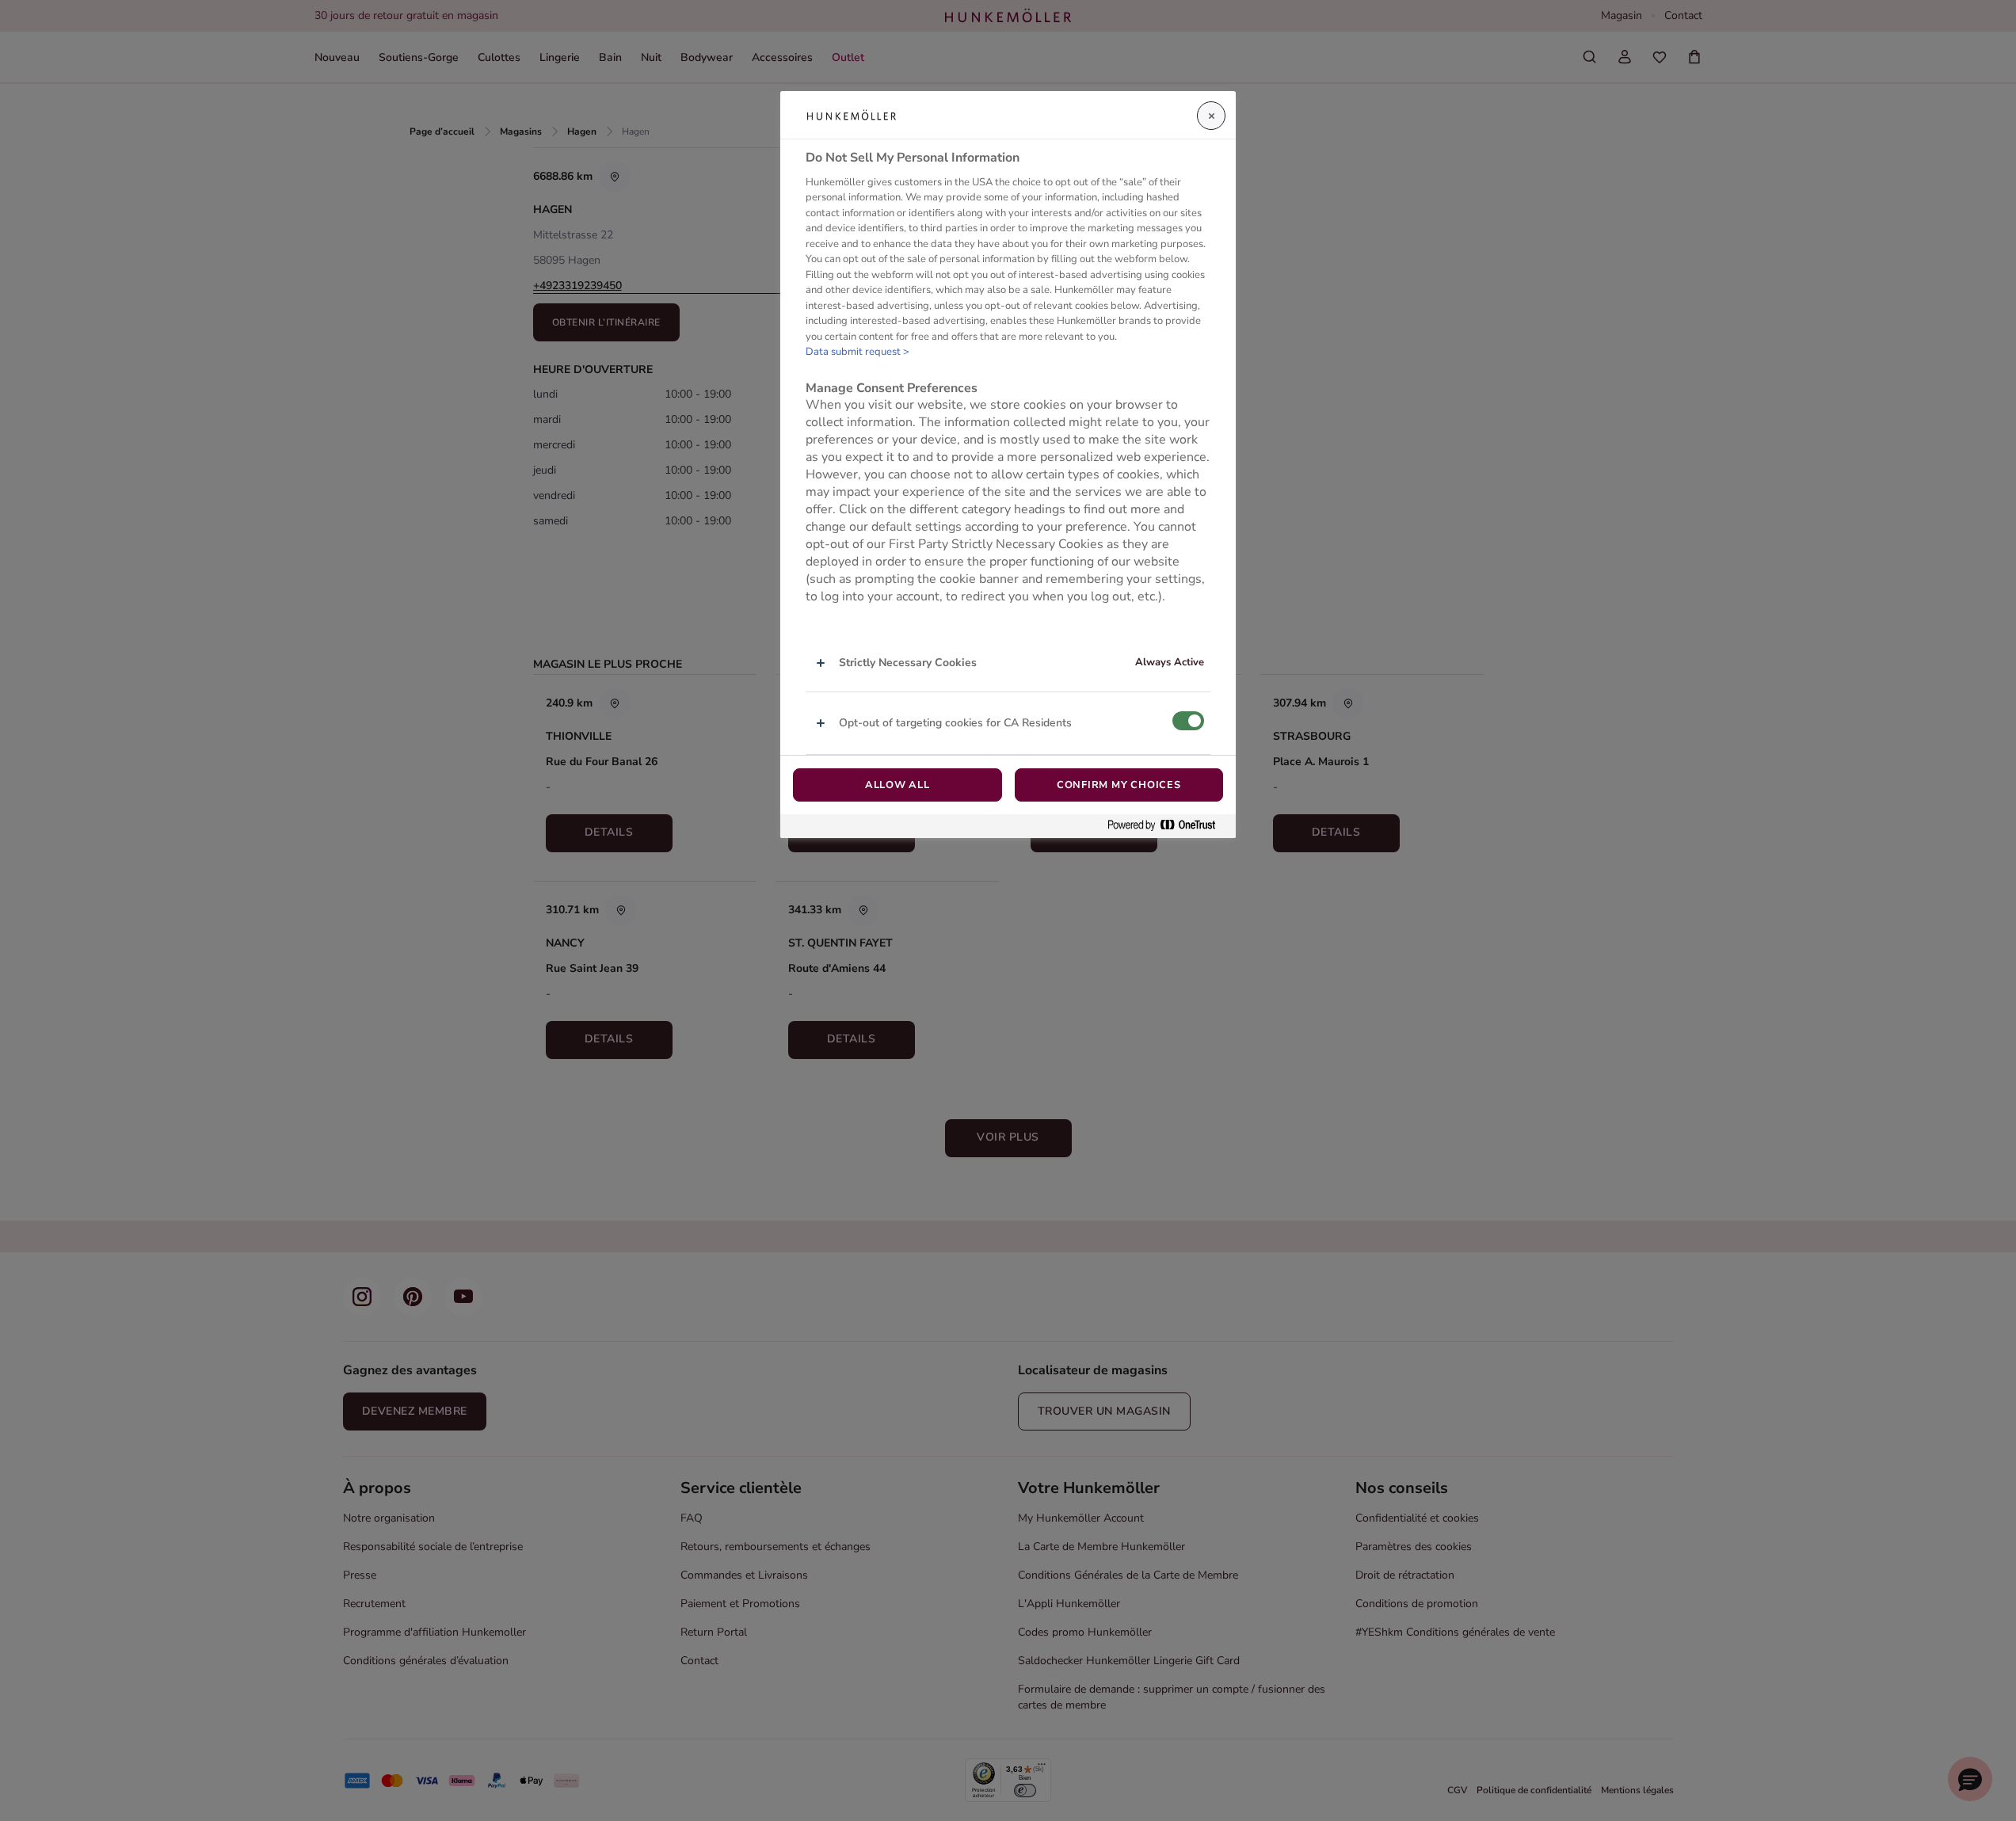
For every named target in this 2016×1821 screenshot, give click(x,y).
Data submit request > (857, 352)
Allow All (897, 785)
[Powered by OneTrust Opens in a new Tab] (1168, 826)
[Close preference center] (1211, 116)
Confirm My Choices (1119, 785)
